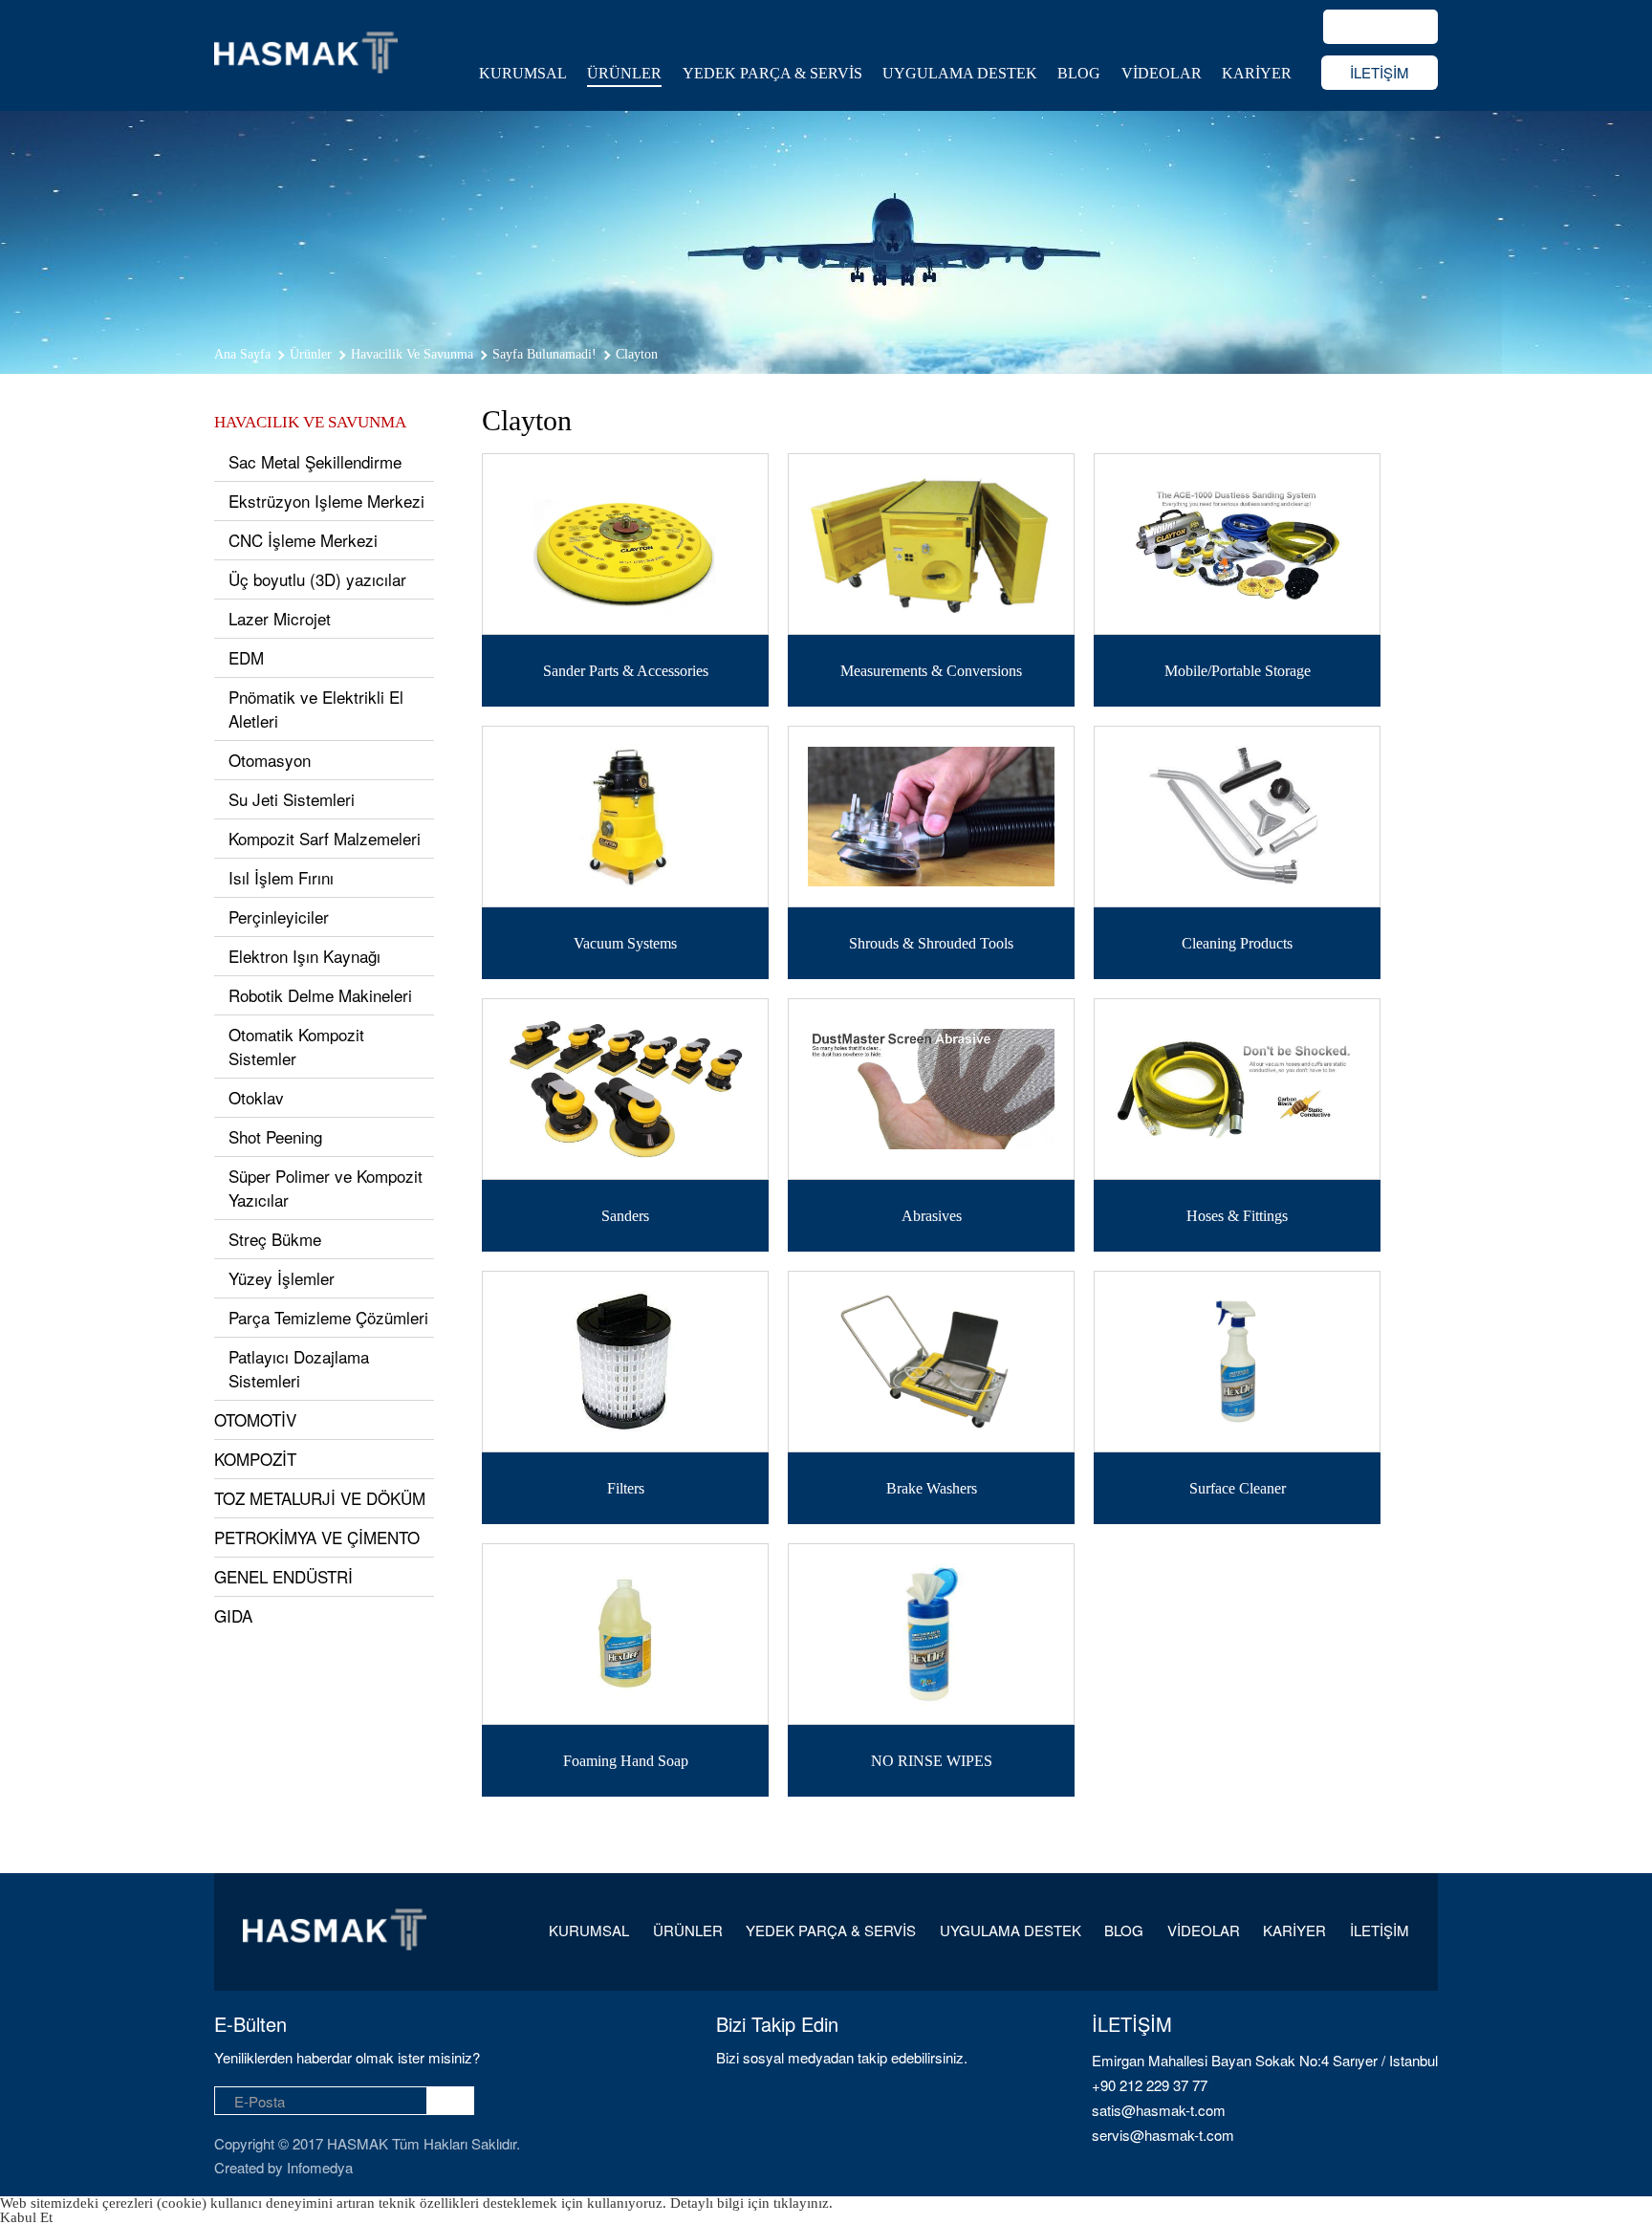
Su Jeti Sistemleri (292, 799)
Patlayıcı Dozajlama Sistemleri (299, 1368)
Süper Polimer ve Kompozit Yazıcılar (326, 1188)
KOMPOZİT (255, 1459)
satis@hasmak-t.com (1159, 2110)
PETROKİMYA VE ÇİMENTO (317, 1537)
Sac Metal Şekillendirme (315, 461)
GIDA (233, 1615)
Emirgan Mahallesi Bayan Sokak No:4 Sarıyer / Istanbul (1265, 2060)
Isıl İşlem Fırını (281, 877)
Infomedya (320, 2167)
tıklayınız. (803, 2203)
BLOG (1079, 73)
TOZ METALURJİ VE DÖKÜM (320, 1498)
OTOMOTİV (255, 1419)
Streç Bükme (275, 1239)
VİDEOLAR (1162, 73)
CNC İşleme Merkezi (303, 540)
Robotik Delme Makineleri (320, 995)
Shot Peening (275, 1136)
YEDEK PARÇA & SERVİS (772, 73)
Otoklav (256, 1097)
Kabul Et (26, 2217)
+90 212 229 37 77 (1150, 2085)
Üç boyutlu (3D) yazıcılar (317, 579)
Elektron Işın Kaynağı (304, 956)
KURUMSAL (523, 73)
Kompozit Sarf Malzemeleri (325, 838)
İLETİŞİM (1380, 72)
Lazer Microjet (280, 618)
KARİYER (1257, 73)
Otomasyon (270, 760)
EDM (246, 657)
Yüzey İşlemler (282, 1278)
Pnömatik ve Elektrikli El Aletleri (316, 709)
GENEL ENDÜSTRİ (283, 1576)
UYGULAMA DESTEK (960, 73)
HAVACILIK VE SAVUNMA (310, 422)
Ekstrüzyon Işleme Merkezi (326, 501)
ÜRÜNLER (624, 73)
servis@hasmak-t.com (1163, 2135)
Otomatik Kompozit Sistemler (296, 1046)
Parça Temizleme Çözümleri (328, 1317)
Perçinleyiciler (279, 916)
